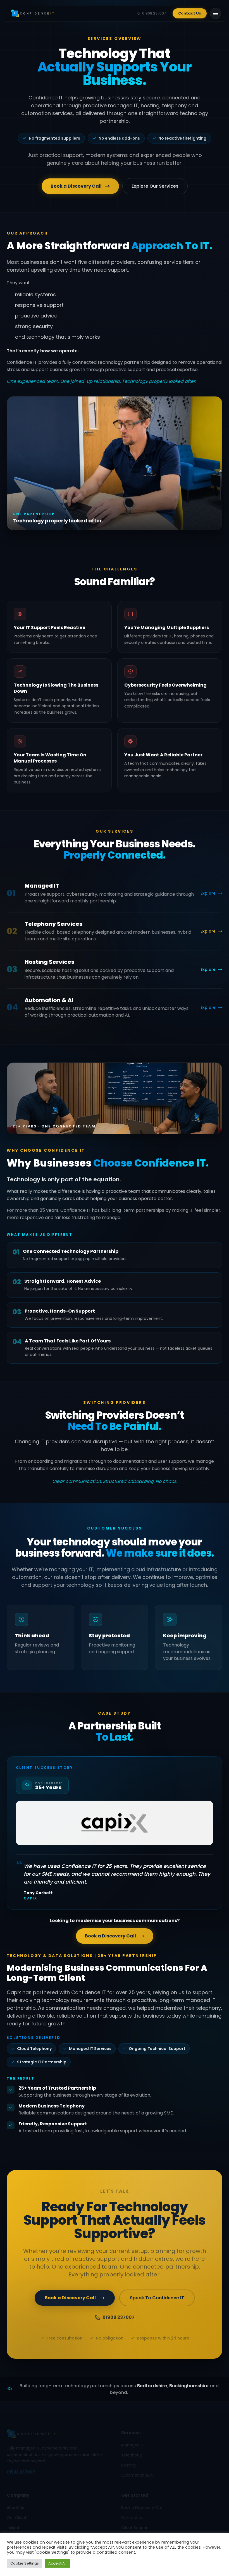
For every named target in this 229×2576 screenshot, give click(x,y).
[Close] (167, 1230)
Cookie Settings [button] (25, 2563)
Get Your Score (110, 1328)
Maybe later (115, 1344)
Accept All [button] (57, 2563)
